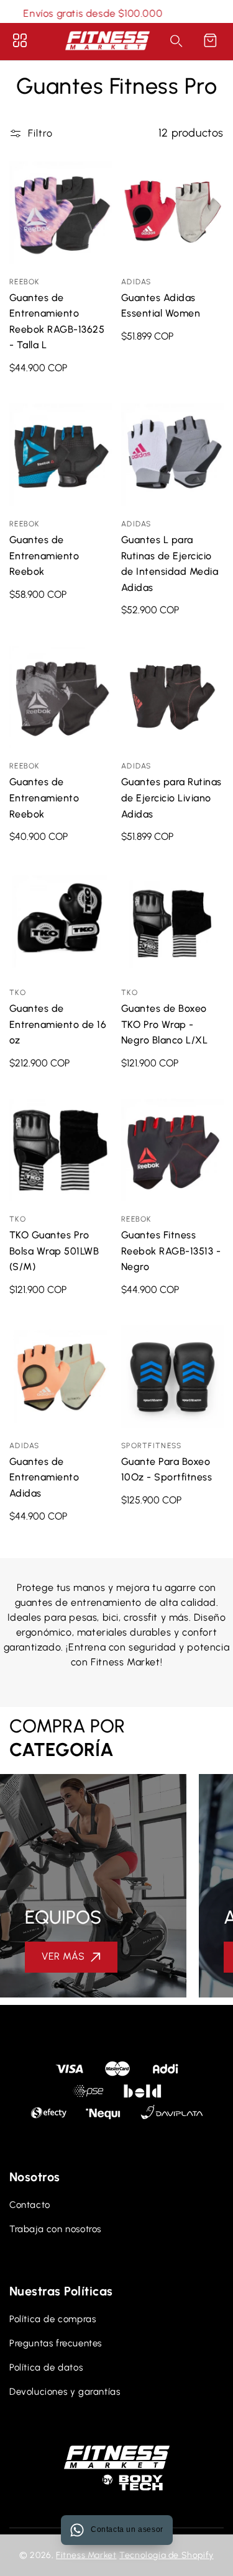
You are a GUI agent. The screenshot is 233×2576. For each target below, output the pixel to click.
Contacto (30, 2205)
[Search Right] (176, 41)
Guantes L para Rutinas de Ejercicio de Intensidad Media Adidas (172, 455)
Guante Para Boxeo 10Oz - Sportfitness (172, 1376)
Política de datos (46, 2367)
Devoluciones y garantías (65, 2392)
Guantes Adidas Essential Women (172, 213)
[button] (210, 40)
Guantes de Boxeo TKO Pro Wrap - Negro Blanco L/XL (172, 923)
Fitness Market (86, 2555)
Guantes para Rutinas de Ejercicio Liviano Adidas (172, 697)
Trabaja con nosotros (55, 2229)
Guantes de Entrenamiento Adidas (61, 1376)
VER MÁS (63, 1956)
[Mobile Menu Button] (20, 40)
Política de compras (53, 2319)
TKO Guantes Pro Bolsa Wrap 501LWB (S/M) (61, 1150)
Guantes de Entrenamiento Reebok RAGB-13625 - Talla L (61, 213)
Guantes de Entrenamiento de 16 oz (61, 923)
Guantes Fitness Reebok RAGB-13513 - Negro (172, 1150)
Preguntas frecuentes (56, 2343)
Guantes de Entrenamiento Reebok (61, 455)
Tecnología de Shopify (167, 2555)
